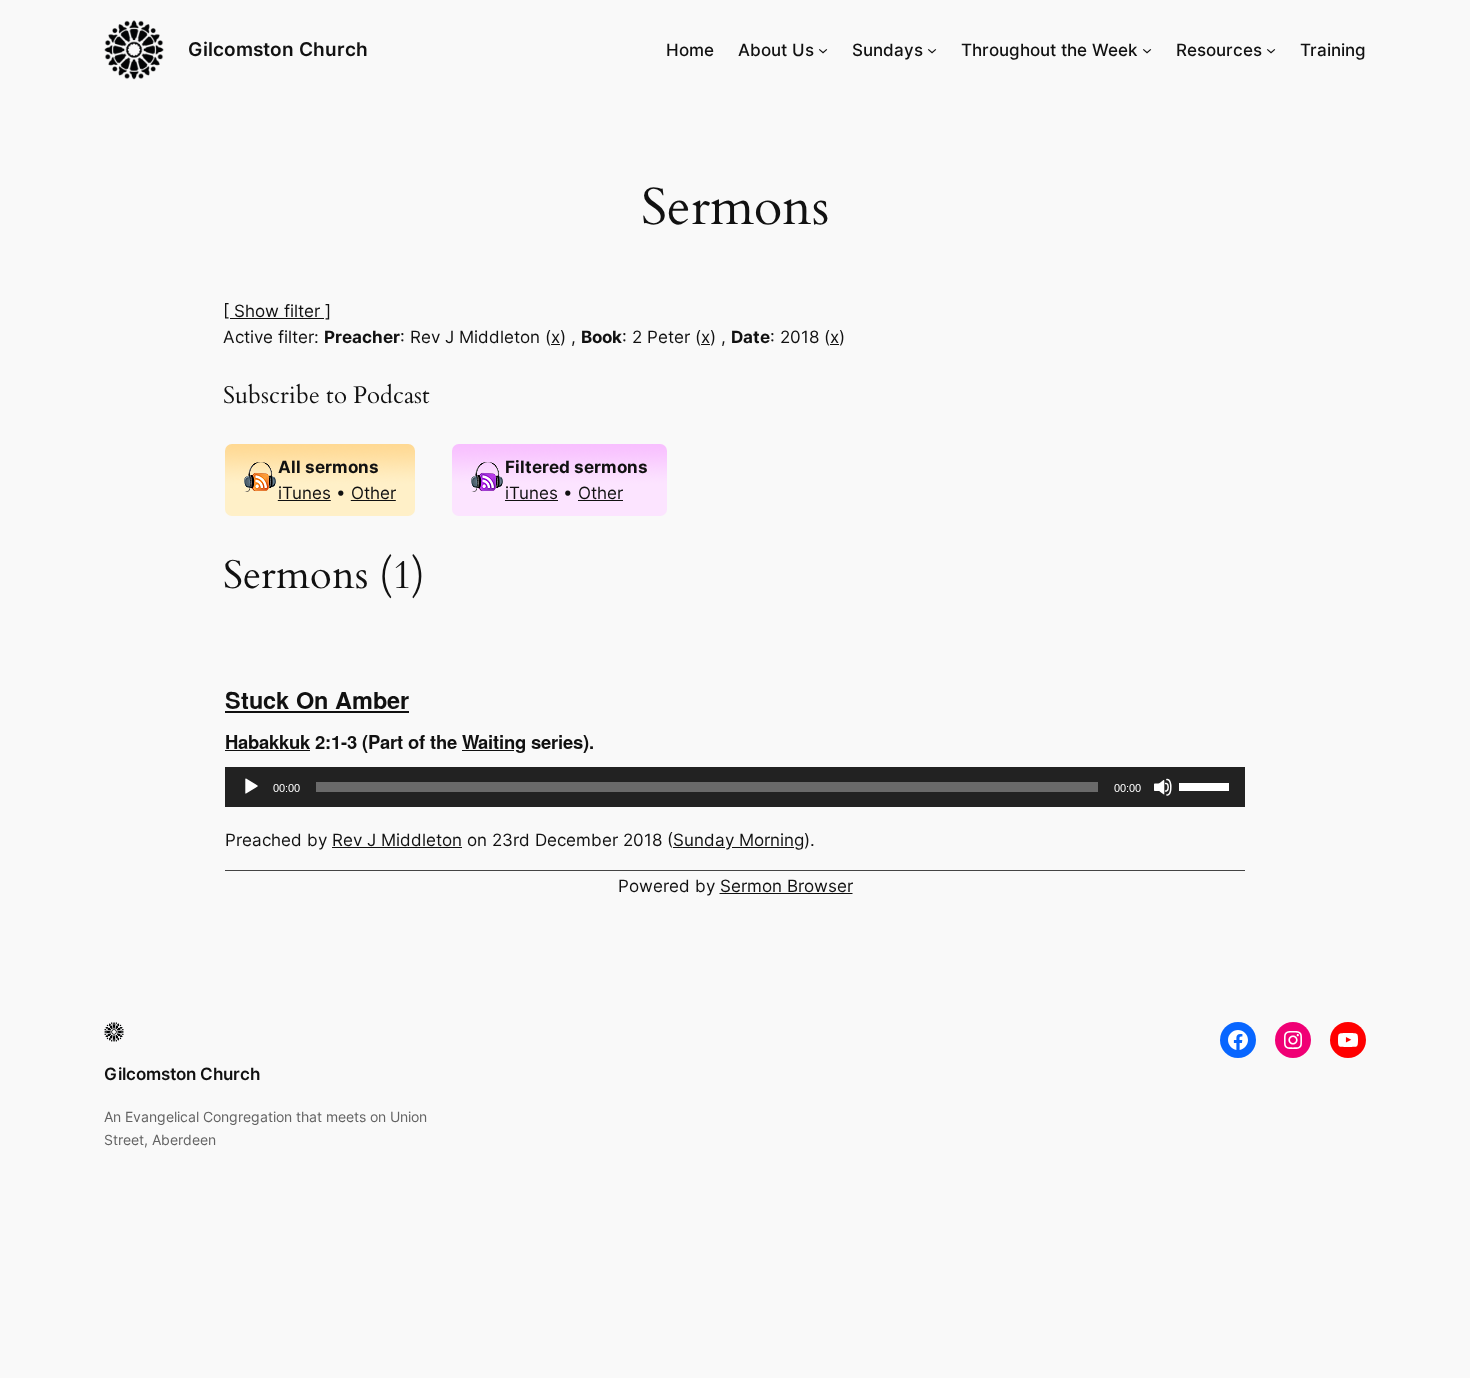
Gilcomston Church (278, 49)
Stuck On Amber (317, 699)
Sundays (887, 50)
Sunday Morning (738, 840)
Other (373, 493)
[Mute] (1163, 787)
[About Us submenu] (823, 50)
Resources (1219, 50)
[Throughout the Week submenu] (1147, 50)
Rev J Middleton (397, 840)
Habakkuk (267, 741)
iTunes (304, 493)
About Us (776, 50)
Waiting (494, 741)
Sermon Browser (786, 886)
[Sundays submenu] (932, 50)
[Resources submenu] (1271, 50)
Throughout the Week (1049, 50)
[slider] (1207, 785)
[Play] (251, 787)
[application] (735, 787)
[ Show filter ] (277, 311)
